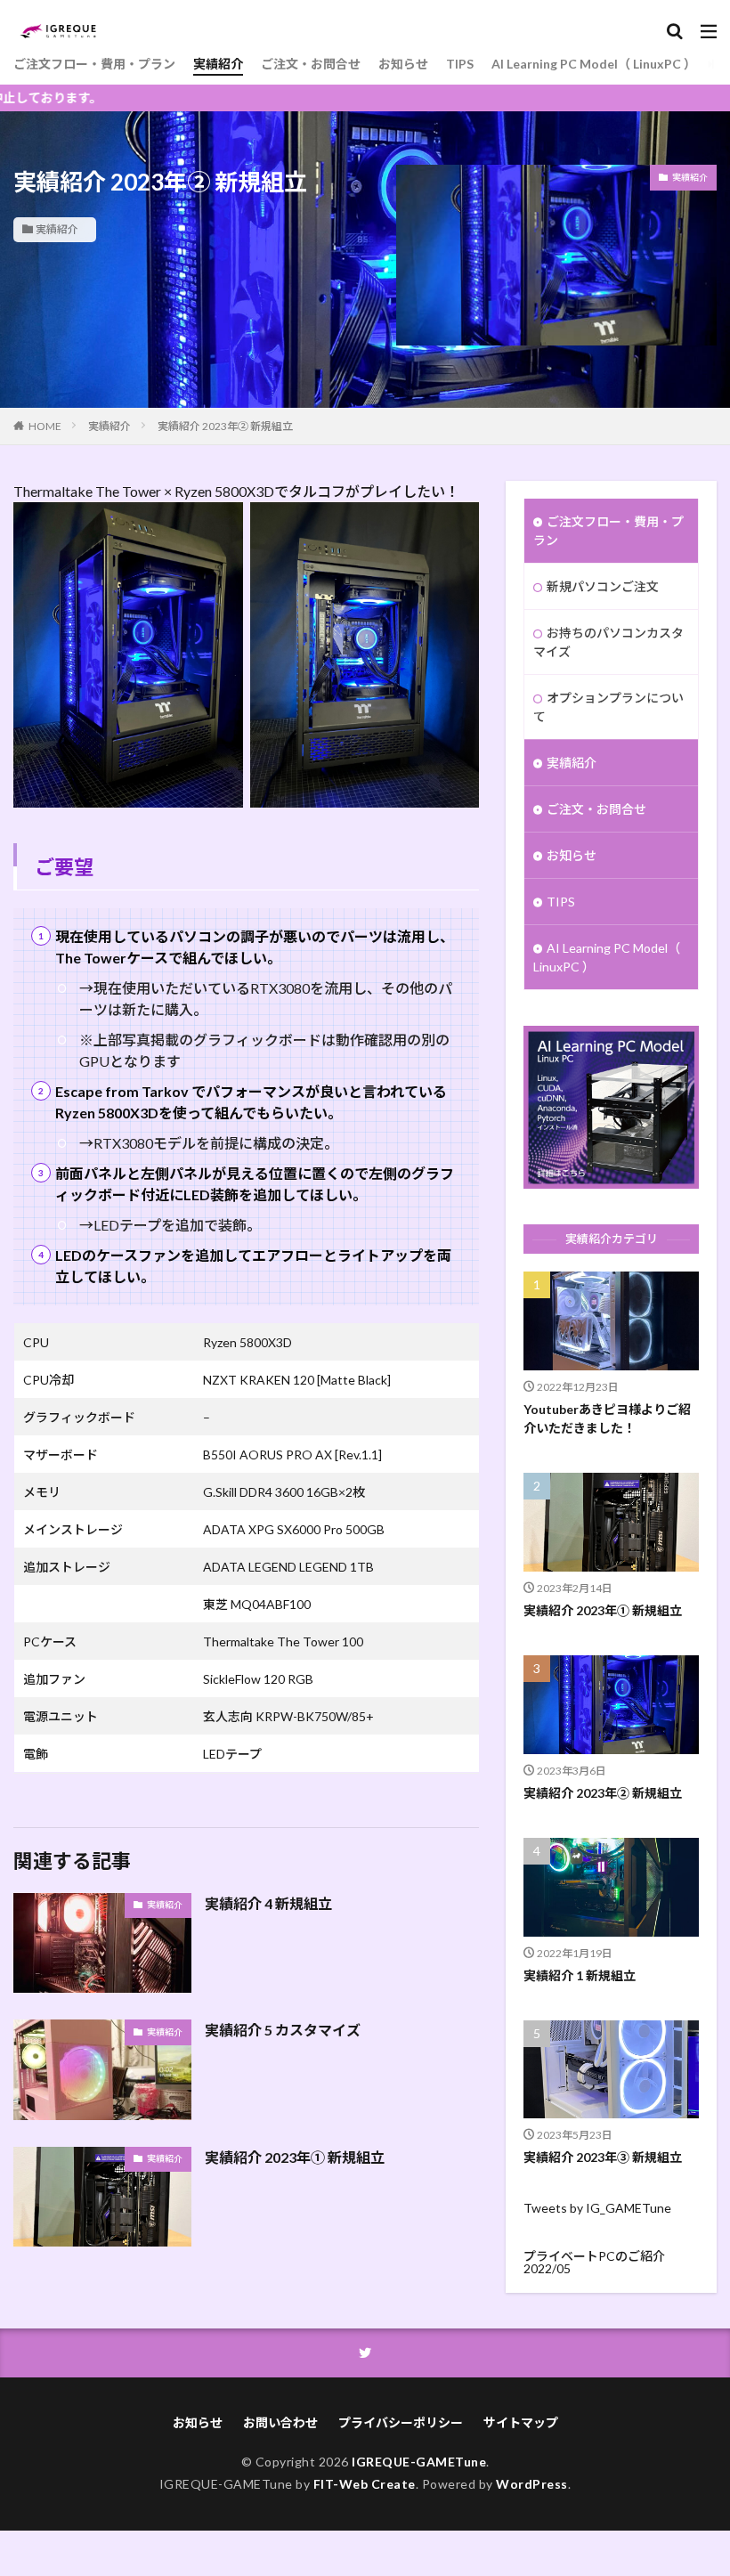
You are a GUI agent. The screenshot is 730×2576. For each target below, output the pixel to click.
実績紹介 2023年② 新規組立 (225, 426)
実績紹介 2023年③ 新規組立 (603, 2157)
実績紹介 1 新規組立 (580, 1975)
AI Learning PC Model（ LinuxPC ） (594, 64)
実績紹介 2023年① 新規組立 (295, 2157)
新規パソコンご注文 (603, 586)
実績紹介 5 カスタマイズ (283, 2030)
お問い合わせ (280, 2422)
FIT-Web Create (365, 2484)
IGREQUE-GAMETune (419, 2462)
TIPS (460, 64)
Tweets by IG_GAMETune (597, 2208)
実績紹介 (218, 64)
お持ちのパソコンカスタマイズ (608, 642)
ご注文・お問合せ (311, 64)
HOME (45, 426)
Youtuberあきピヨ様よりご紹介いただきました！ (607, 1418)
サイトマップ (521, 2422)
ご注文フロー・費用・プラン (94, 64)
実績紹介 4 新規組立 (268, 1903)
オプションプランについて (608, 707)
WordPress (532, 2484)
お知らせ (403, 64)
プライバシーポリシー (401, 2422)
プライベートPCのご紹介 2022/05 (594, 2262)
